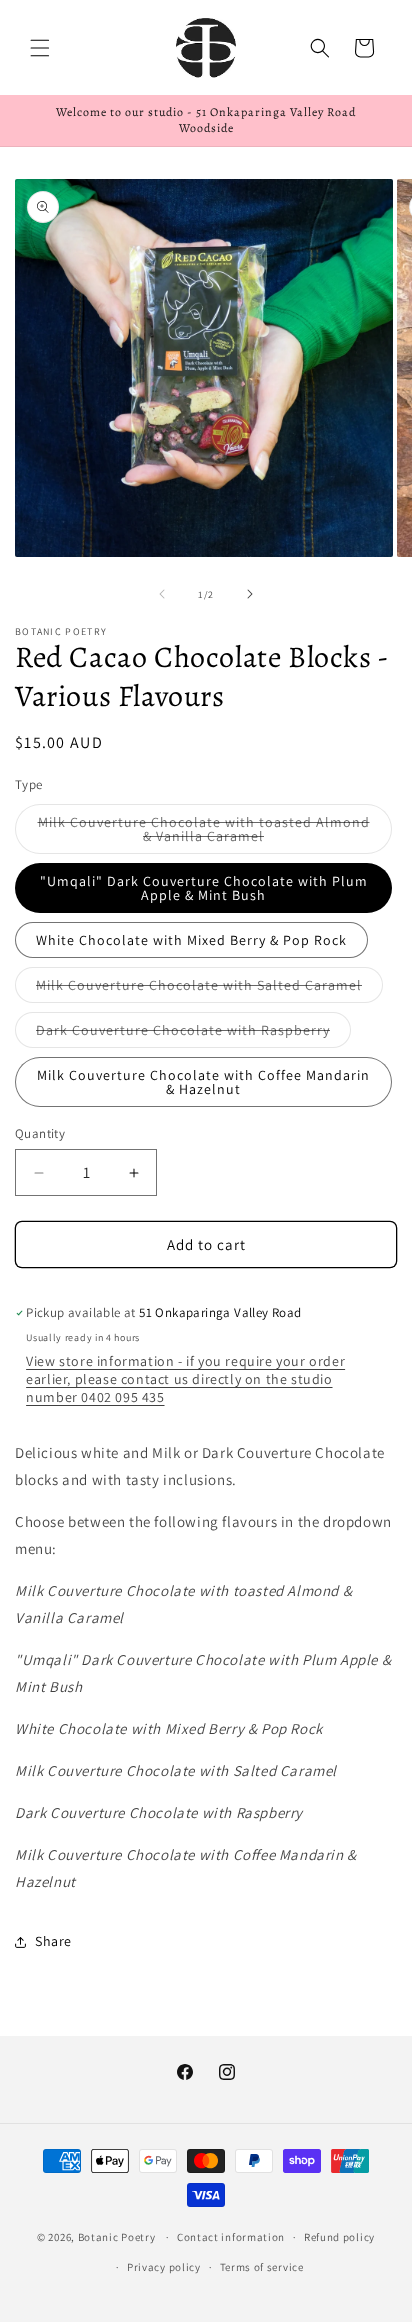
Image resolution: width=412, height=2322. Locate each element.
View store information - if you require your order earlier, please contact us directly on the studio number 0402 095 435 (185, 1379)
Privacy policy (164, 2267)
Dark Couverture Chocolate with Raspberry (193, 1034)
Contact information (231, 2237)
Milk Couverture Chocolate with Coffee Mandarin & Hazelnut (203, 1082)
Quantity (40, 1133)
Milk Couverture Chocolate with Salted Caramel (209, 989)
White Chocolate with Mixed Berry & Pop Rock (191, 940)
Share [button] (53, 1941)
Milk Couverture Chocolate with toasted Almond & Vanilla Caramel (204, 833)
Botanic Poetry (117, 2237)
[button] (40, 48)
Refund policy (339, 2237)
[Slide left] (162, 594)
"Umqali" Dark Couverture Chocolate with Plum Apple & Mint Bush (204, 888)
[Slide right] (250, 594)
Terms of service (262, 2267)
